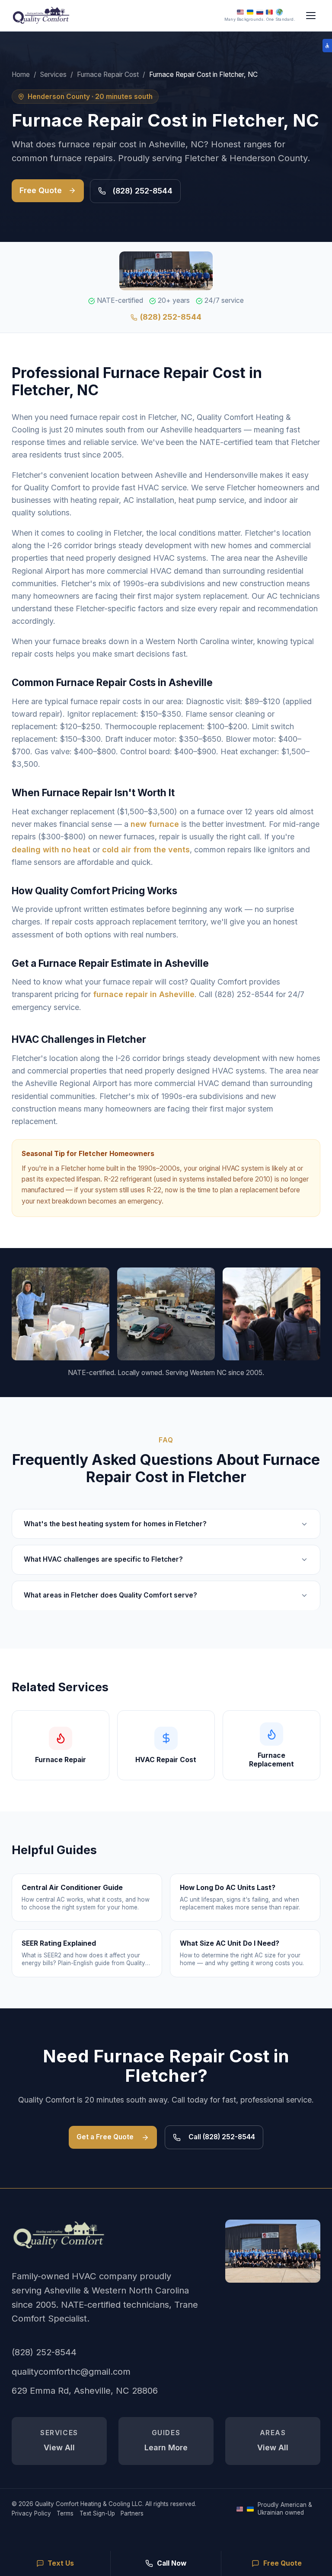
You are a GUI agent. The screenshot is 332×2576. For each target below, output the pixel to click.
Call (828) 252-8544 (222, 2137)
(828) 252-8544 (142, 191)
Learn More (166, 2440)
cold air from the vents (146, 850)
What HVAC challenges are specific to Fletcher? (103, 1559)
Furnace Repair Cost (108, 75)
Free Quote (41, 190)
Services (53, 75)
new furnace (155, 824)
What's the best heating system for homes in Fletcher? (115, 1524)
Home (21, 75)
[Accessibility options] (327, 46)
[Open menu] (311, 15)
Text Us (61, 2563)
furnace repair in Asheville (144, 994)
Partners (132, 2513)
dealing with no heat (51, 850)
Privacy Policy (31, 2513)
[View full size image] (273, 2251)
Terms (65, 2513)
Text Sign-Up (97, 2513)
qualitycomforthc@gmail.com (71, 2371)
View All (59, 2440)
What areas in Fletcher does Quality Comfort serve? (110, 1595)
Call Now (172, 2563)
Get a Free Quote (105, 2137)
